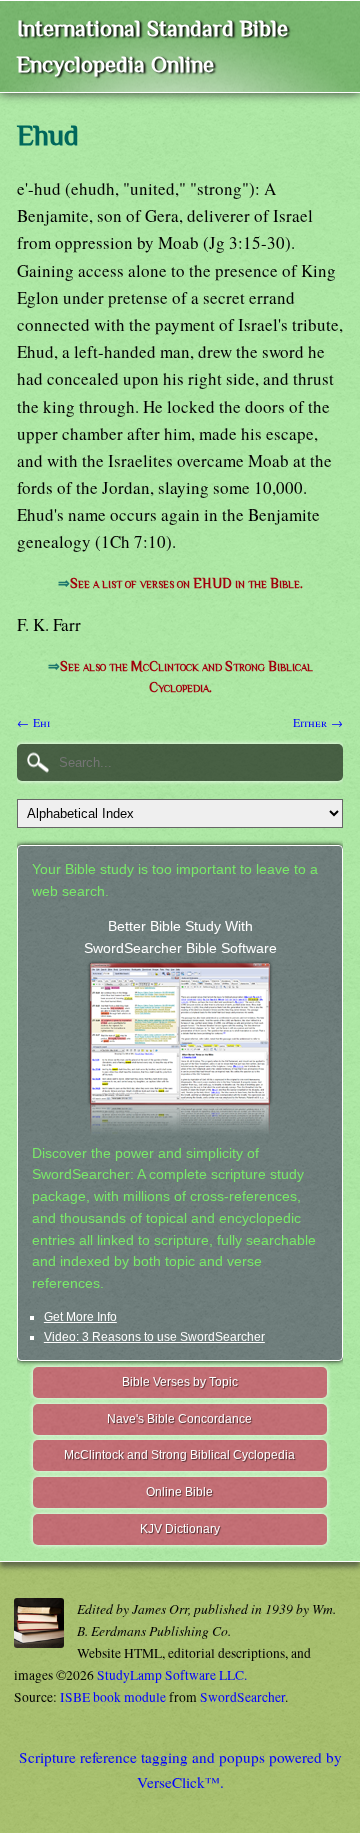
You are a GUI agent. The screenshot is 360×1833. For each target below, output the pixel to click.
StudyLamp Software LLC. (172, 1675)
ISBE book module (113, 1697)
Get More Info (80, 1317)
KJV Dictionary (180, 1529)
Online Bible (179, 1492)
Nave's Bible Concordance (179, 1419)
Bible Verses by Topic (180, 1382)
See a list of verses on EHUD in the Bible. (186, 583)
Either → (318, 722)
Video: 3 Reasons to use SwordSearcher (154, 1337)
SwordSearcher (242, 1697)
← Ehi (33, 722)
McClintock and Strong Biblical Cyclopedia (179, 1455)
